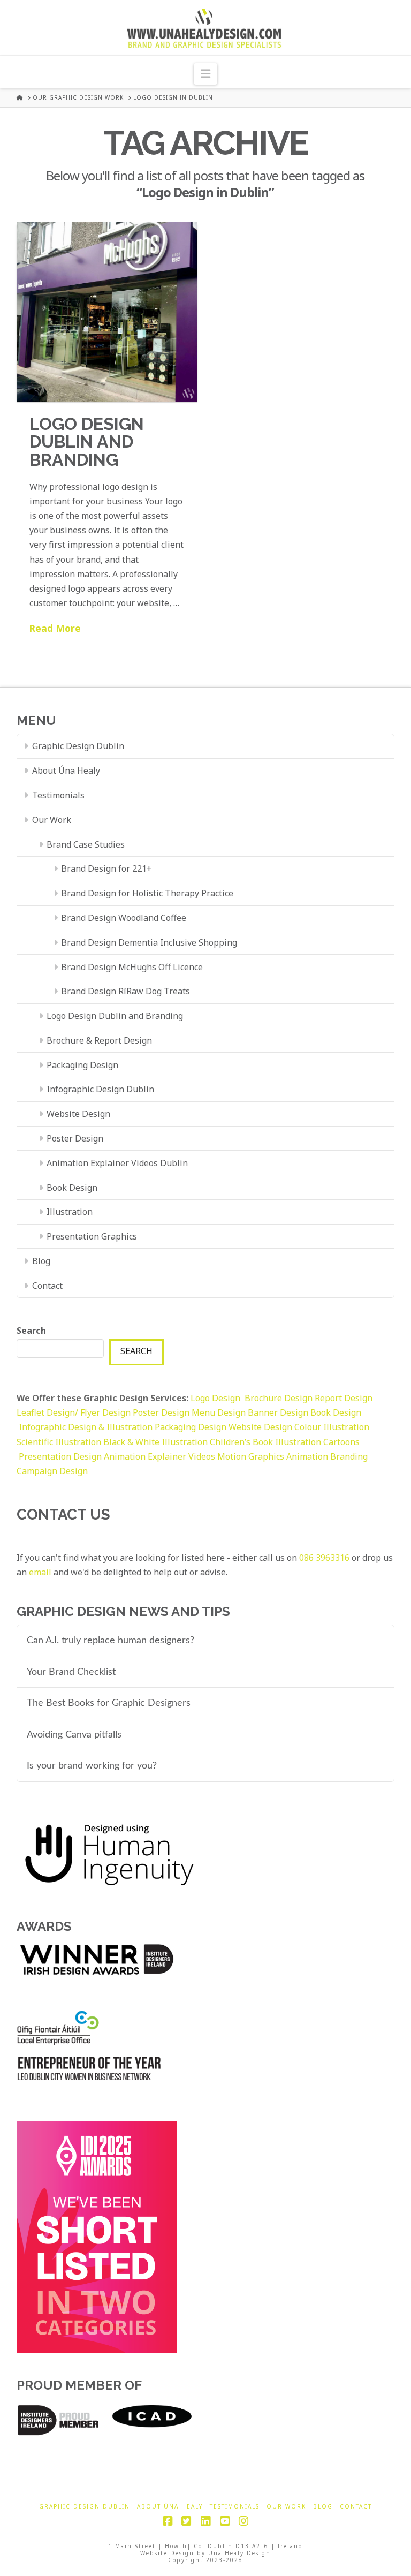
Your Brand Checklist (71, 1672)
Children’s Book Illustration (267, 1442)
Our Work (52, 820)
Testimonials (58, 795)
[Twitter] (186, 2521)
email (40, 1572)
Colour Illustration (332, 1427)
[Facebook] (168, 2521)
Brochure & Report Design (99, 1040)
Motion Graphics (251, 1456)
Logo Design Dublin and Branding (87, 442)
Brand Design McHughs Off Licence (132, 967)
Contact (47, 1286)
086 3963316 (324, 1558)
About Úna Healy (66, 770)
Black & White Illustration (155, 1442)
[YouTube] (225, 2521)
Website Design (78, 1114)
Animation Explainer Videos (159, 1456)
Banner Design (278, 1412)
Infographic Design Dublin (100, 1089)
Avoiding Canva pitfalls (74, 1735)
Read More (55, 628)
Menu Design (220, 1412)
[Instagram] (243, 2521)
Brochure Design (280, 1398)
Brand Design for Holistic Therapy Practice (147, 893)
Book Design (72, 1188)
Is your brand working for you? (92, 1766)
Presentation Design (60, 1456)
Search (31, 1331)
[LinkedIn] (205, 2521)
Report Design (344, 1398)
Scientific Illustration (60, 1442)
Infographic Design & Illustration (87, 1427)
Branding (349, 1456)
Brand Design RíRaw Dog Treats (125, 991)
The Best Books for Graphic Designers (109, 1703)
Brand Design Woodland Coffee (124, 918)
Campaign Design (52, 1471)
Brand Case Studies (86, 844)
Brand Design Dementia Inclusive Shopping (149, 942)
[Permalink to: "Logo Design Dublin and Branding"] (107, 312)
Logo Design (218, 1398)
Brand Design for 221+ (106, 868)
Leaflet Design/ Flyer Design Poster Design (104, 1412)
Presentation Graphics (92, 1236)
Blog (41, 1261)
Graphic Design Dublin (78, 746)
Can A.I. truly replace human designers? (111, 1640)
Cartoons (341, 1442)
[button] (205, 74)
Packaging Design (82, 1065)
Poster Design (75, 1138)
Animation (307, 1456)
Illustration (70, 1212)
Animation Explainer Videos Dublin (117, 1163)
